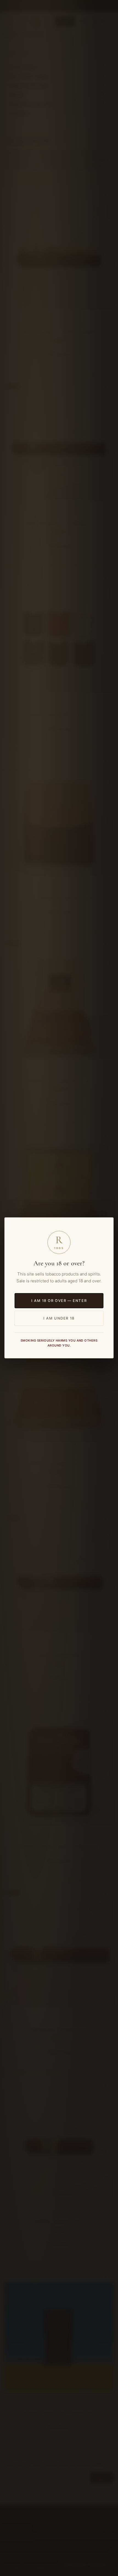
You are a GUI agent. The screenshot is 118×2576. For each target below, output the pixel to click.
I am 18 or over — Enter (59, 1301)
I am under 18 (59, 1318)
